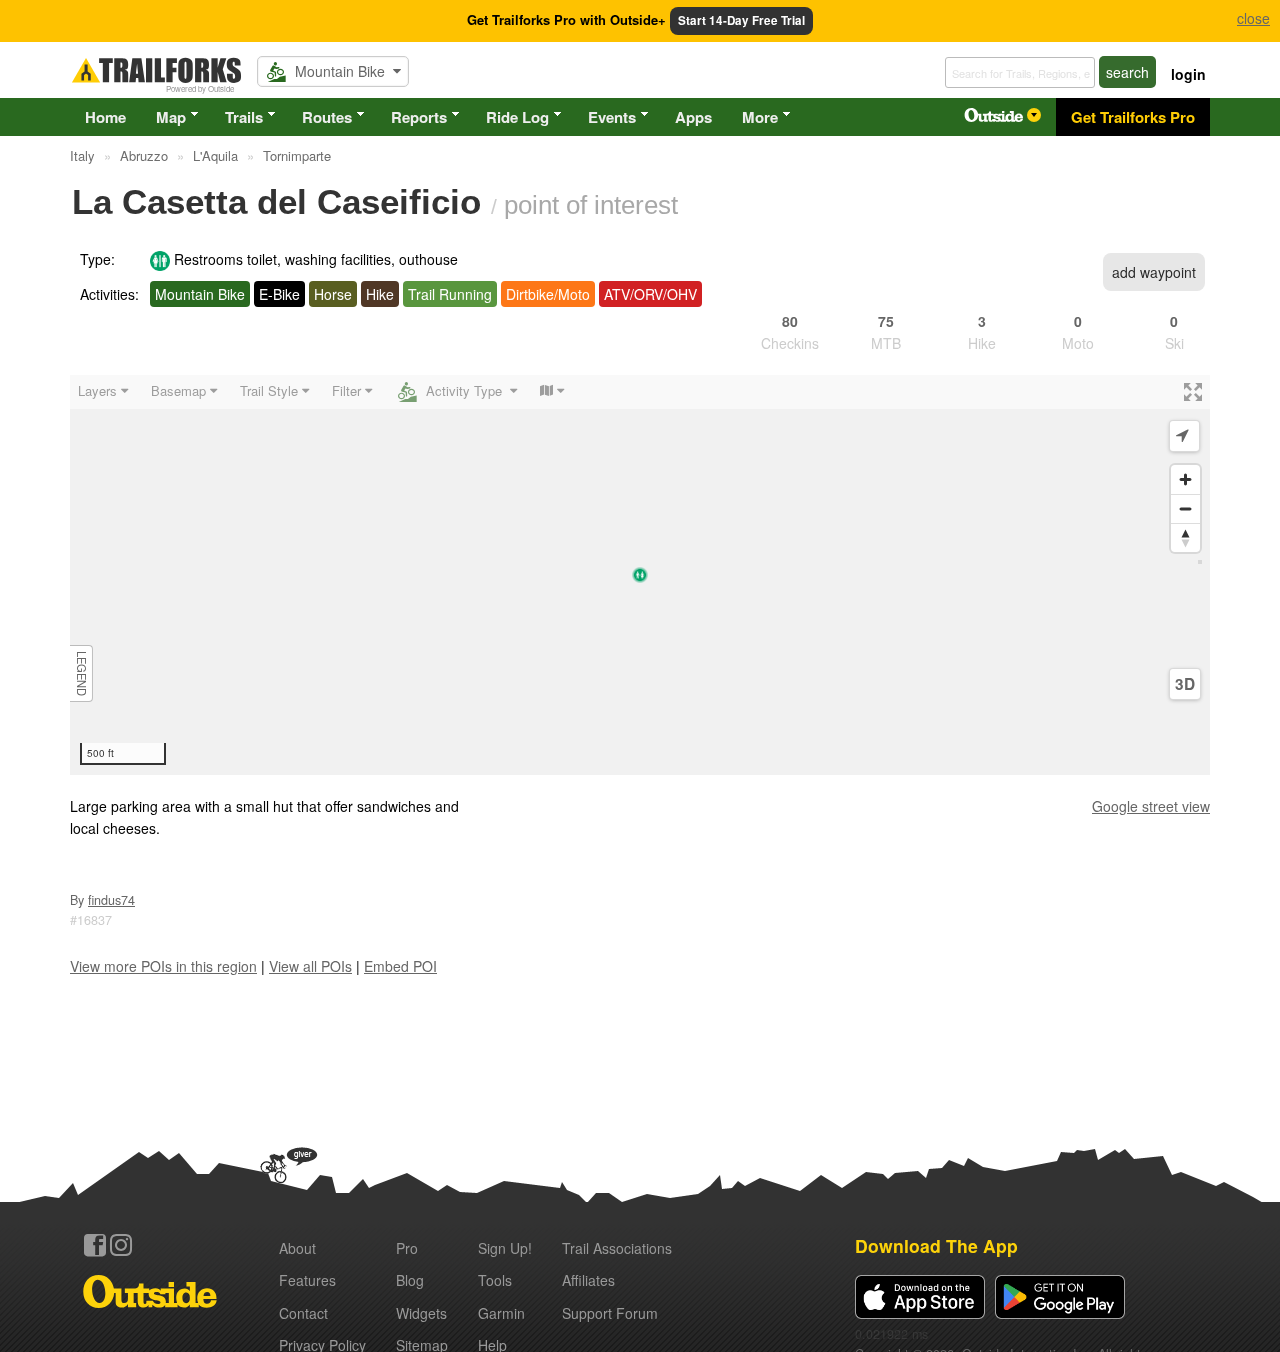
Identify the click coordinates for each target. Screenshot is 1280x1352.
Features (307, 1280)
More (760, 117)
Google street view (1151, 806)
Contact (303, 1313)
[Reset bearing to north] (1185, 537)
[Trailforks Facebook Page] (95, 1245)
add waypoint (1154, 272)
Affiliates (588, 1280)
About (297, 1248)
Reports (419, 117)
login (1188, 74)
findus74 (111, 900)
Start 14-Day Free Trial (741, 20)
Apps (693, 117)
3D (1185, 684)
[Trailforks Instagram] (121, 1245)
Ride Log (517, 117)
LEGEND (82, 673)
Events (612, 117)
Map (171, 117)
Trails (244, 117)
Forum (610, 1313)
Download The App (936, 1245)
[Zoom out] (1185, 508)
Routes (327, 117)
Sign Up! (505, 1248)
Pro (407, 1248)
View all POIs (310, 966)
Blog (410, 1280)
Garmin (501, 1313)
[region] (640, 575)
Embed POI (400, 966)
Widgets (421, 1313)
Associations (617, 1248)
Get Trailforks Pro (1133, 117)
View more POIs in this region (163, 966)
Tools (495, 1280)
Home (105, 117)
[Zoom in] (1185, 479)
